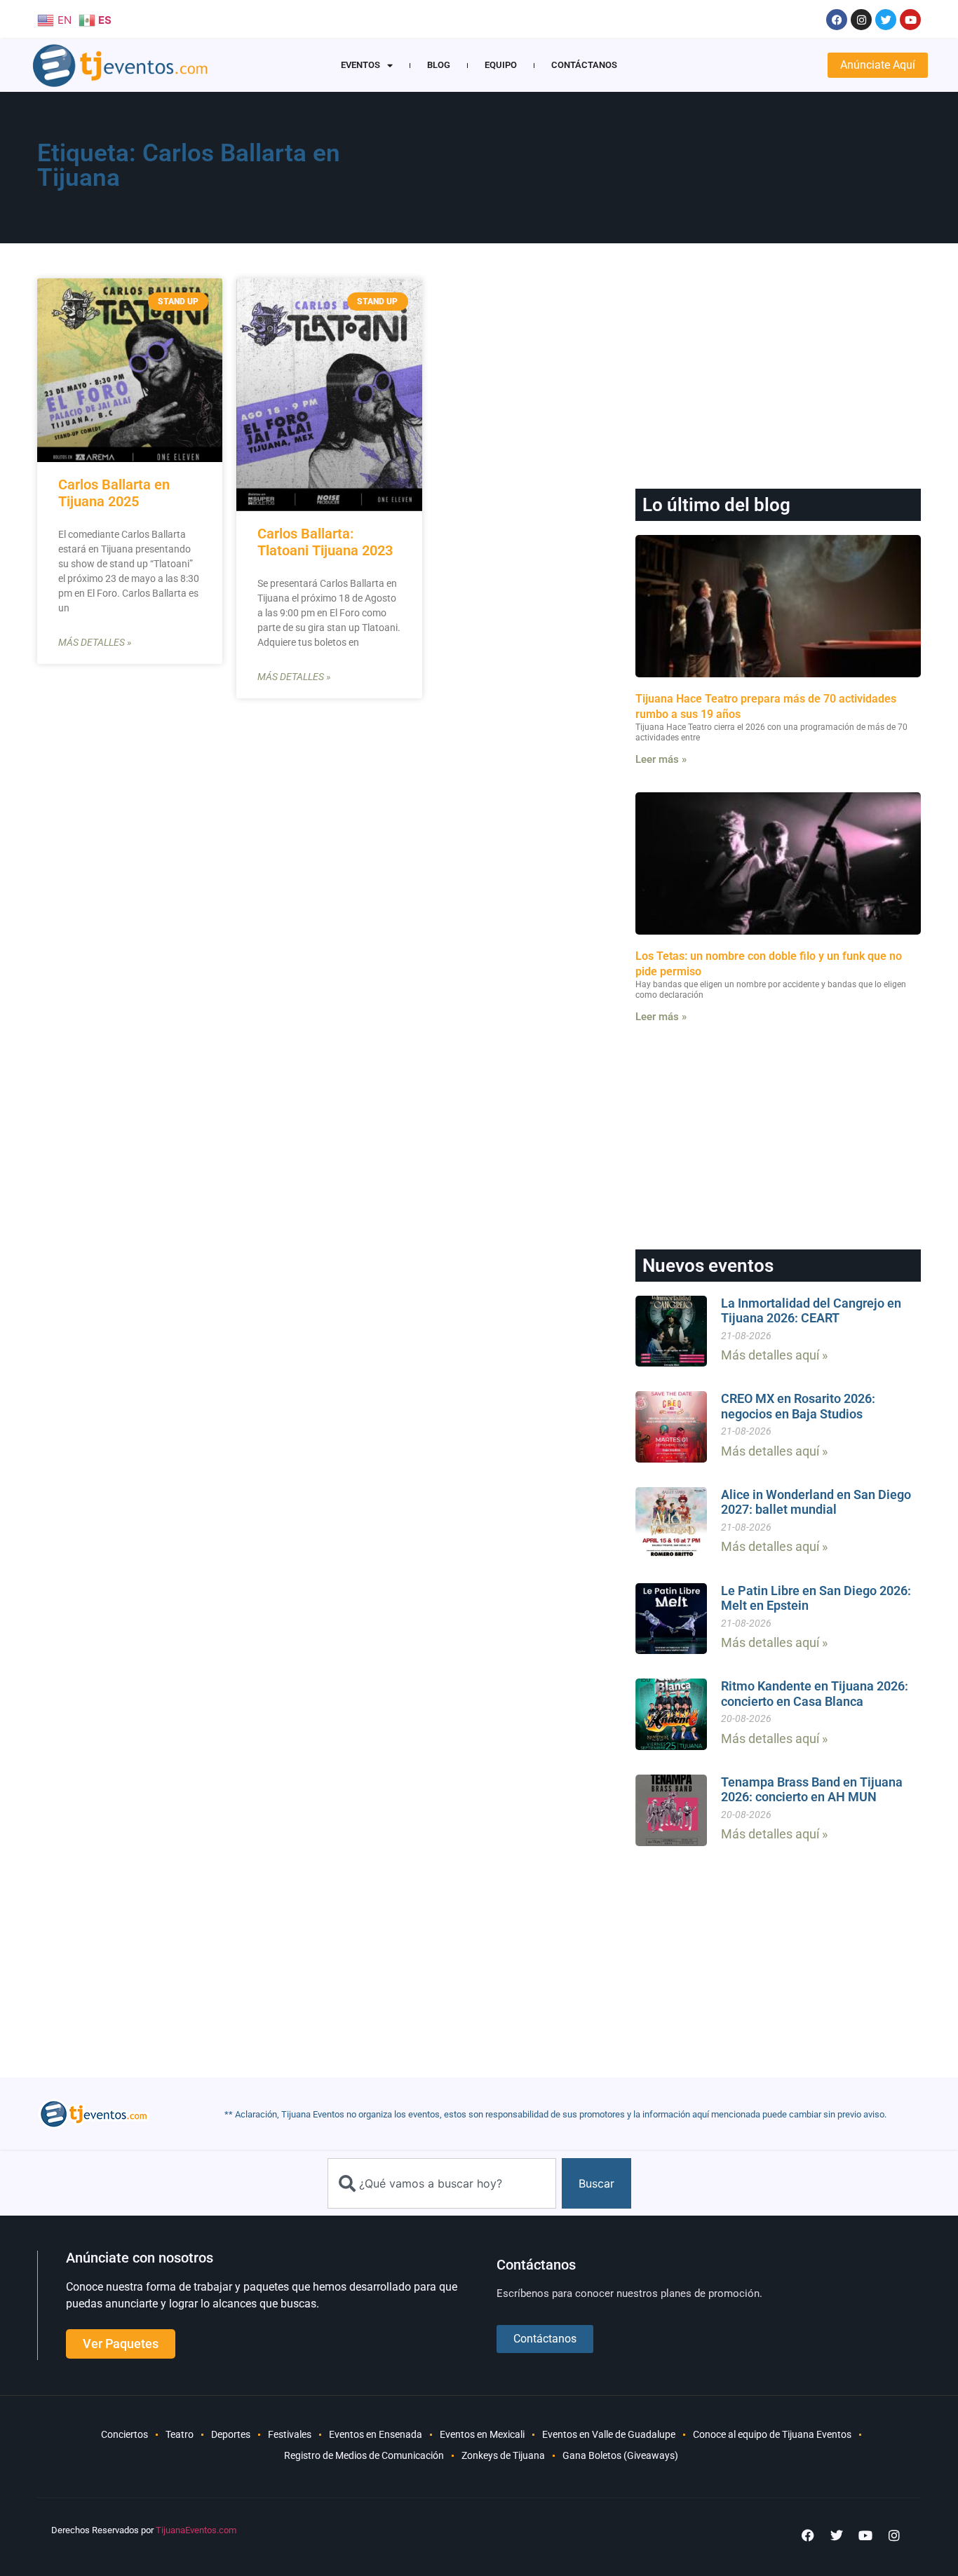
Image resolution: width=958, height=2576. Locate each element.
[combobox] (442, 2183)
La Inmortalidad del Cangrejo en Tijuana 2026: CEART (811, 1311)
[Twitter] (886, 20)
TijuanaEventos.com (196, 2530)
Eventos (360, 65)
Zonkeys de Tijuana (503, 2455)
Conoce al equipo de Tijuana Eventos (772, 2434)
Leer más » (661, 759)
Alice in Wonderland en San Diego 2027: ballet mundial (816, 1502)
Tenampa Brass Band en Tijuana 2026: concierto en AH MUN (812, 1790)
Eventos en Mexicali (482, 2434)
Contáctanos (584, 65)
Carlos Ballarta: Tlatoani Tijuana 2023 (325, 542)
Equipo (501, 65)
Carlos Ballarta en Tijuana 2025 (114, 493)
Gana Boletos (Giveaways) (620, 2455)
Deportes (231, 2434)
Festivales (290, 2434)
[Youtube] (910, 20)
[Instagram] (861, 20)
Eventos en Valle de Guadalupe (609, 2434)
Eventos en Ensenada (376, 2434)
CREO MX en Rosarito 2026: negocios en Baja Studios (798, 1406)
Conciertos (124, 2434)
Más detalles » (95, 642)
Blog (439, 65)
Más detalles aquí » (774, 1355)
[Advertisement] (648, 172)
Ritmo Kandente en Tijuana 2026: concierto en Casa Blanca (815, 1694)
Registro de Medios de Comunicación (364, 2455)
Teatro (180, 2434)
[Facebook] (837, 20)
